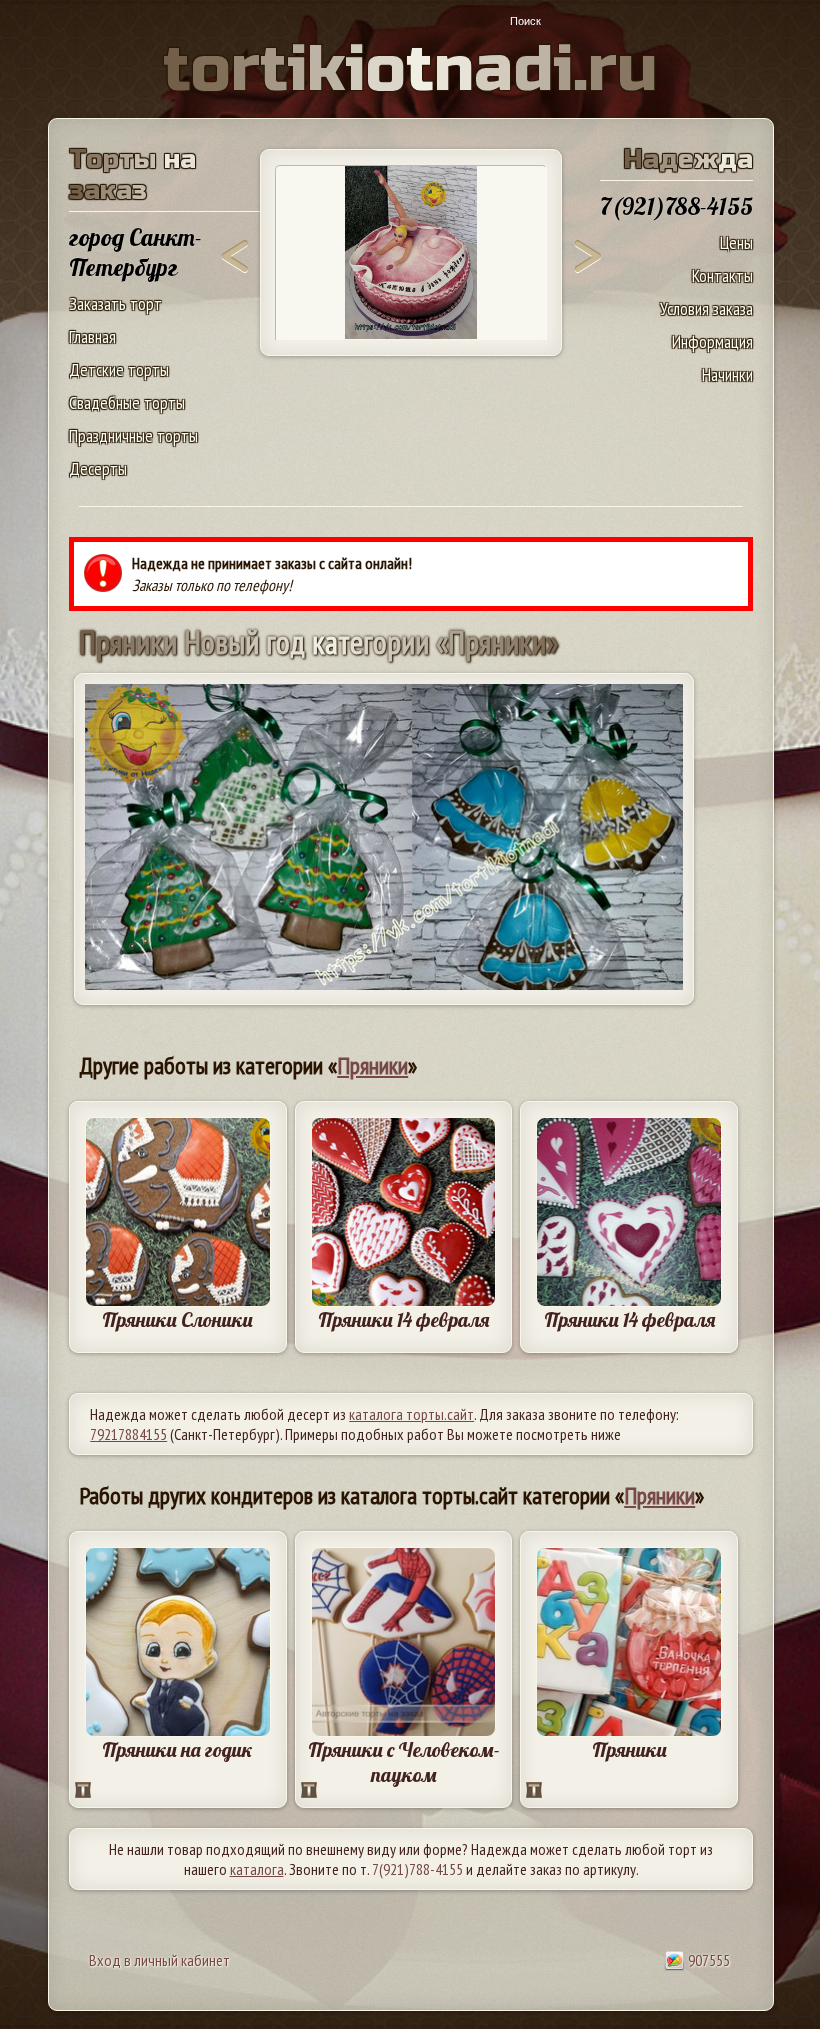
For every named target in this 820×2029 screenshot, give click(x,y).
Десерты (98, 468)
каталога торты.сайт (411, 1414)
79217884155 (128, 1434)
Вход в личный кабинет (159, 1960)
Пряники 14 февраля (403, 1319)
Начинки (727, 374)
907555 (707, 1960)
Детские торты (119, 369)
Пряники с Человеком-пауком (404, 1762)
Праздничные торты (133, 435)
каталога (257, 1869)
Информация (712, 341)
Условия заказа (706, 308)
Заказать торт (115, 303)
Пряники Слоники (177, 1319)
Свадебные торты (127, 402)
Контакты (722, 275)
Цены (736, 242)
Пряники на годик (177, 1749)
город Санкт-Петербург (135, 252)
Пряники (372, 1065)
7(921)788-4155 (417, 1869)
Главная (92, 336)
